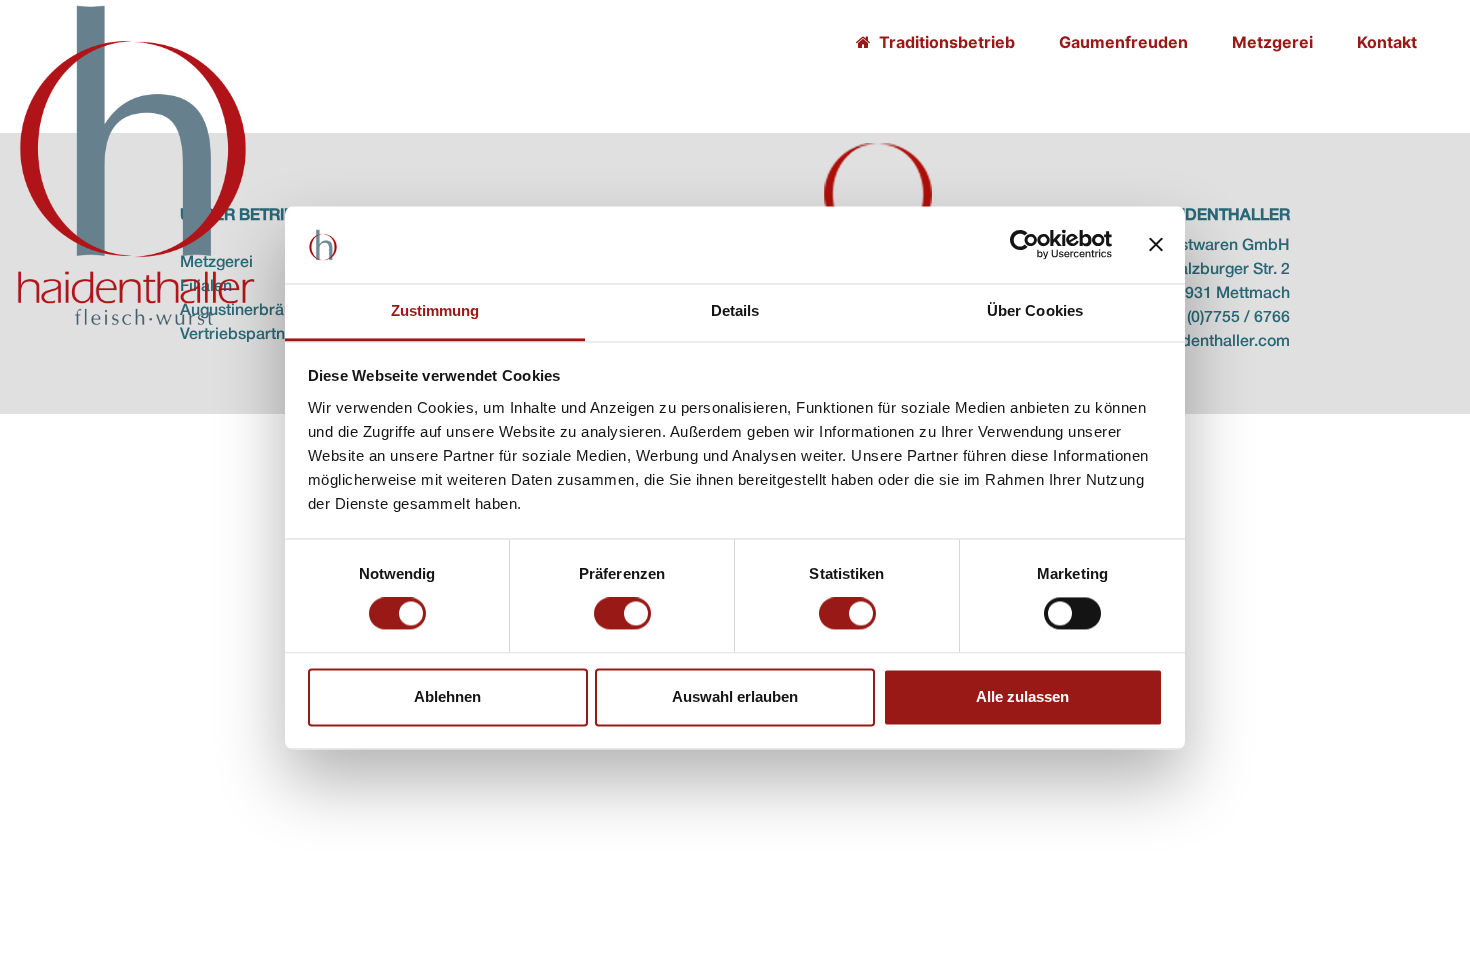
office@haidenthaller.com (1197, 342)
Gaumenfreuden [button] (1123, 42)
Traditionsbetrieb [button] (945, 42)
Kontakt (1387, 42)
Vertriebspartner (240, 335)
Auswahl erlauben (735, 696)
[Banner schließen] (1156, 245)
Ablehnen (447, 696)
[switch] (622, 614)
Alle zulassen (1022, 696)
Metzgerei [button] (1272, 42)
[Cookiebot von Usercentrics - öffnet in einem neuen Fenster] (1024, 245)
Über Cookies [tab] (1035, 310)
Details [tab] (735, 310)
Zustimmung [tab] (435, 310)
